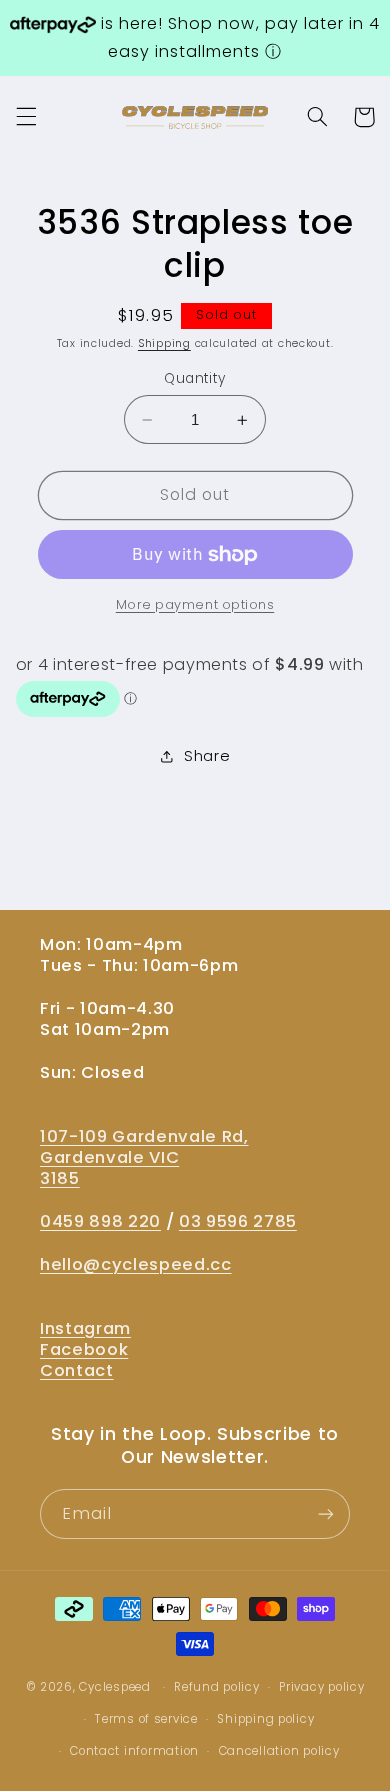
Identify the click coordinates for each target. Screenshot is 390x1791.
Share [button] (207, 756)
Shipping (164, 343)
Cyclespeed (114, 1687)
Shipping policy (265, 1719)
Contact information (134, 1751)
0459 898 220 (100, 1221)
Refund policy (217, 1687)
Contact (77, 1370)
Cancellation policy (279, 1751)
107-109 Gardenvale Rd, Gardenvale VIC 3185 (144, 1157)
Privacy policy (321, 1687)
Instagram (85, 1328)
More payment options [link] (195, 604)
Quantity (194, 378)
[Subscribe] (326, 1513)
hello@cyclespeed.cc (136, 1264)
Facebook (84, 1349)
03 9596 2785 (238, 1221)
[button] (26, 117)
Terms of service (146, 1719)
